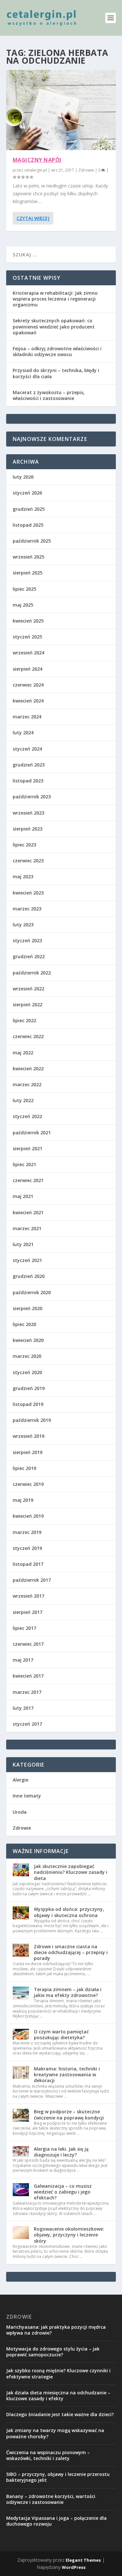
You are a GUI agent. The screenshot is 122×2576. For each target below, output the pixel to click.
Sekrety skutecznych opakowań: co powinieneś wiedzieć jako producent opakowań (54, 326)
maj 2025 (23, 605)
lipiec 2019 (24, 1468)
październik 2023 (32, 797)
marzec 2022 (27, 1084)
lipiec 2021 (24, 1164)
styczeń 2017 (27, 1724)
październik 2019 (32, 1420)
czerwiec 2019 (28, 1484)
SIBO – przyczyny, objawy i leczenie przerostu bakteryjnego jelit (58, 2477)
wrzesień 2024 (28, 653)
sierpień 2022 (27, 1005)
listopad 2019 (28, 1404)
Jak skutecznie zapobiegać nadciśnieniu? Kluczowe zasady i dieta (71, 1872)
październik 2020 (32, 1292)
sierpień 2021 (27, 1148)
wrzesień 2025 (28, 557)
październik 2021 (32, 1133)
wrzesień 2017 (28, 1596)
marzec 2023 (27, 909)
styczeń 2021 (27, 1260)
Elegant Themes (83, 2560)
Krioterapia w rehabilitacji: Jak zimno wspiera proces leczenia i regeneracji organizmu (55, 299)
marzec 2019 (27, 1532)
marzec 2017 (27, 1692)
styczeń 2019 (27, 1548)
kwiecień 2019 (28, 1516)
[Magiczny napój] (61, 110)
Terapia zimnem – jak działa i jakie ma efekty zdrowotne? (68, 1992)
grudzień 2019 (29, 1388)
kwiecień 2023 (28, 893)
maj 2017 (23, 1660)
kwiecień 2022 (28, 1069)
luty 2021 (23, 1244)
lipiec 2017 (24, 1628)
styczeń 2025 (27, 637)
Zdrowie (86, 170)
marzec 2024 (27, 717)
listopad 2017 (28, 1564)
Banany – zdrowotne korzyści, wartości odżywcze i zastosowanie (51, 2499)
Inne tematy (27, 1796)
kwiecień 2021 (28, 1212)
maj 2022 (23, 1053)
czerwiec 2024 (28, 685)
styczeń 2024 (27, 749)
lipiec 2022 (24, 1020)
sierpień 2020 (27, 1308)
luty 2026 (23, 477)
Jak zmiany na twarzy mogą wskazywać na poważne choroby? (55, 2433)
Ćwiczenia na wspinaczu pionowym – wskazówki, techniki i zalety (48, 2455)
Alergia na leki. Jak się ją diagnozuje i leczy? (61, 2152)
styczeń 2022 (27, 1116)
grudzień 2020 (29, 1276)
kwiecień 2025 (28, 621)
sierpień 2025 (27, 573)
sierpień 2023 (27, 829)
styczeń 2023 (27, 940)
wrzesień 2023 (28, 813)
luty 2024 (23, 733)
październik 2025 (32, 541)
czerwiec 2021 (28, 1180)
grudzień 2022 (29, 956)
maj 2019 (23, 1500)
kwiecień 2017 (28, 1676)
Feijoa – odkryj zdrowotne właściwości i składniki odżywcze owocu (57, 351)
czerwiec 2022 (28, 1036)
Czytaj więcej (33, 218)
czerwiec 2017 (28, 1644)
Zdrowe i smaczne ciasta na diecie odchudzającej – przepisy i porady (71, 1952)
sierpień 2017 (27, 1612)
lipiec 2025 (24, 589)
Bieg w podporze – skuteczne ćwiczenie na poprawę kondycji (69, 2114)
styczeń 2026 (27, 493)
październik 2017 (32, 1580)
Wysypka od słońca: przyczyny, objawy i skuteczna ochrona (69, 1912)
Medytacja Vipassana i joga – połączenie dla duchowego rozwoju (56, 2521)
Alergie (20, 1780)
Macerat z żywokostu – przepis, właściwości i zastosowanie (49, 395)
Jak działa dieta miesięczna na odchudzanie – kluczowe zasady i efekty (58, 2396)
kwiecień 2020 (28, 1340)
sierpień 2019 (27, 1452)
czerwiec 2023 (28, 861)
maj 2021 (23, 1196)
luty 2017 (23, 1708)
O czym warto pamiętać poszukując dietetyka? (61, 2035)
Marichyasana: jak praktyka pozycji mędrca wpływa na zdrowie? (56, 2330)
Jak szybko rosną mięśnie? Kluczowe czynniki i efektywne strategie (58, 2373)
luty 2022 (23, 1100)
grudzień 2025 (29, 509)
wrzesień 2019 (28, 1436)
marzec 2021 (27, 1228)
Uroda (20, 1812)
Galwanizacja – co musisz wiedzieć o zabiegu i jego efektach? (63, 2192)
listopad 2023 (28, 781)
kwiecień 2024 (28, 701)
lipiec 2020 (24, 1324)
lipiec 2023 (24, 845)
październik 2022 (32, 973)
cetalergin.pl (35, 170)
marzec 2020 (27, 1356)
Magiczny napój (37, 160)
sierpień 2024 (27, 669)
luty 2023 (23, 925)
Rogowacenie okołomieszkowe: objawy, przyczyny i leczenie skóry (69, 2235)
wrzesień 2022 (28, 989)
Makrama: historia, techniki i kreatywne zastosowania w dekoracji (67, 2074)
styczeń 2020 (27, 1372)
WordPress (74, 2567)
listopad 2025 (28, 525)
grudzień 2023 (29, 765)
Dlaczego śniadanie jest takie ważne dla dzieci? (60, 2414)
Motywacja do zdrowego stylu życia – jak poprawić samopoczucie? (53, 2352)
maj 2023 (23, 876)
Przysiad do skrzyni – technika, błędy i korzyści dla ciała (56, 373)
